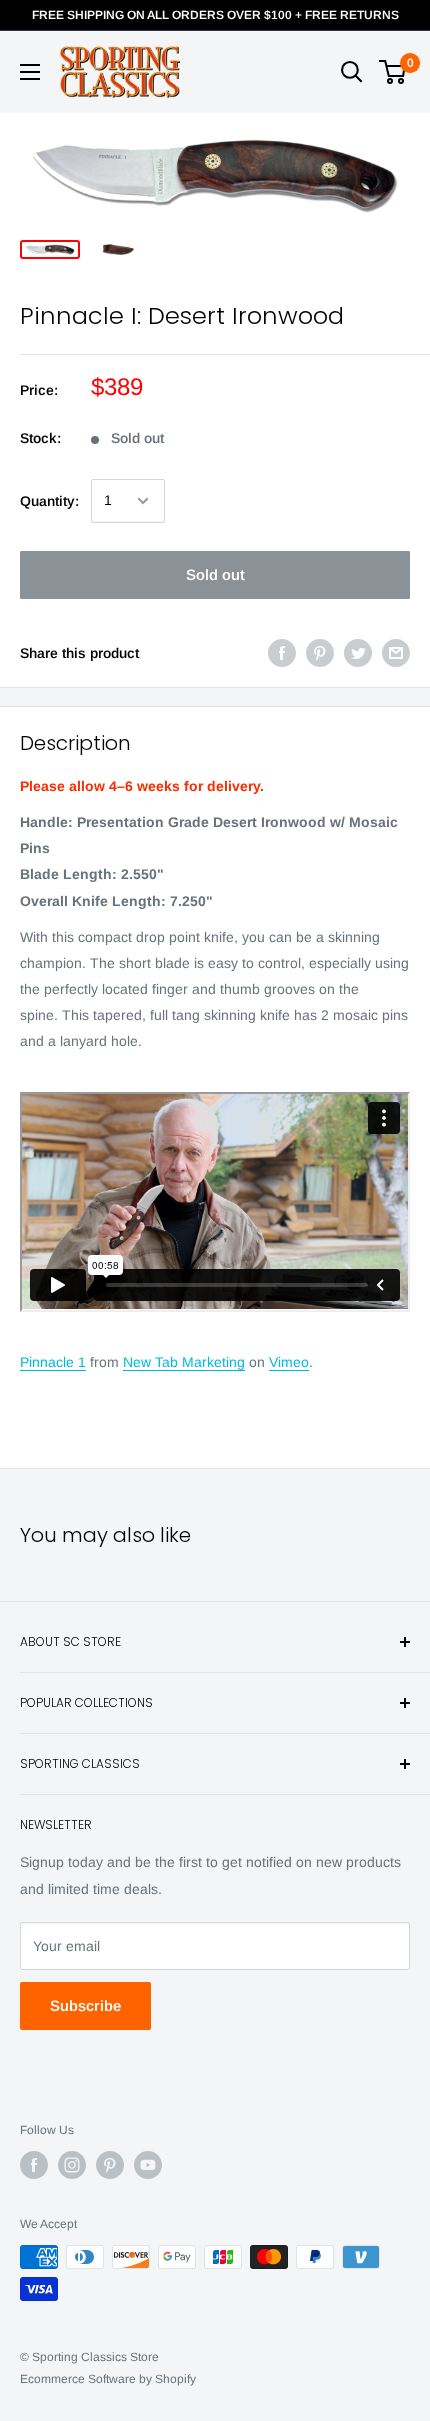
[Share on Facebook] (282, 653)
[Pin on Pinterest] (320, 653)
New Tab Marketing (184, 1362)
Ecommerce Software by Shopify (108, 2379)
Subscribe (85, 2005)
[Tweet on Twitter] (358, 653)
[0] (393, 72)
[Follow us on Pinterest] (110, 2165)
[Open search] (352, 72)
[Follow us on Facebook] (34, 2165)
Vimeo (289, 1362)
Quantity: (49, 501)
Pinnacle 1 (53, 1362)
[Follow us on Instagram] (72, 2165)
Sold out (215, 574)
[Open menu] (30, 72)
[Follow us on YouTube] (148, 2165)
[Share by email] (396, 653)
